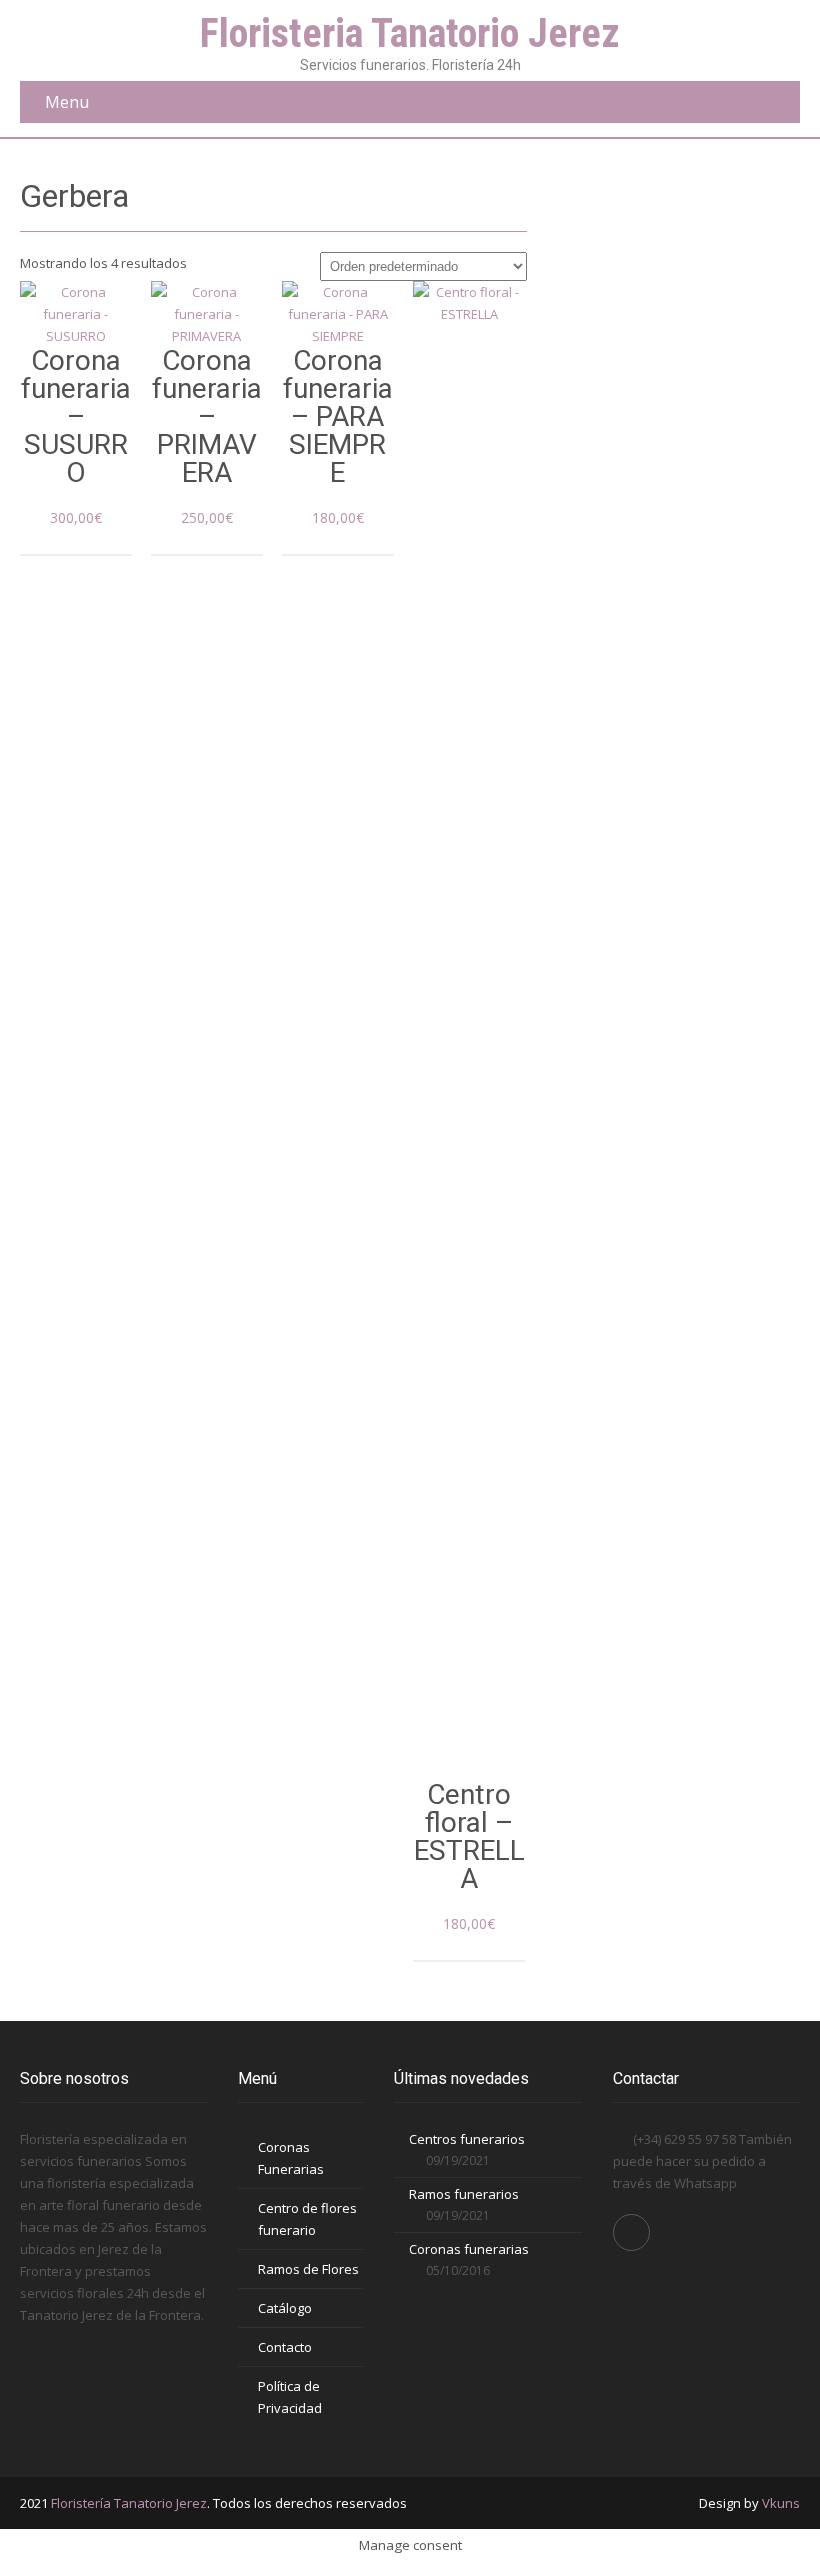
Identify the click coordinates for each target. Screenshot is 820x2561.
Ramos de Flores (308, 2269)
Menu (67, 102)
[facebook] (631, 2232)
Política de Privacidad (290, 2397)
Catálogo (285, 2308)
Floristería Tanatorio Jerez (129, 2503)
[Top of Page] (763, 2508)
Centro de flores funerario (307, 2219)
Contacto (285, 2347)
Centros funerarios (467, 2139)
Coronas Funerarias (291, 2158)
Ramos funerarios (464, 2194)
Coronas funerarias (469, 2249)
